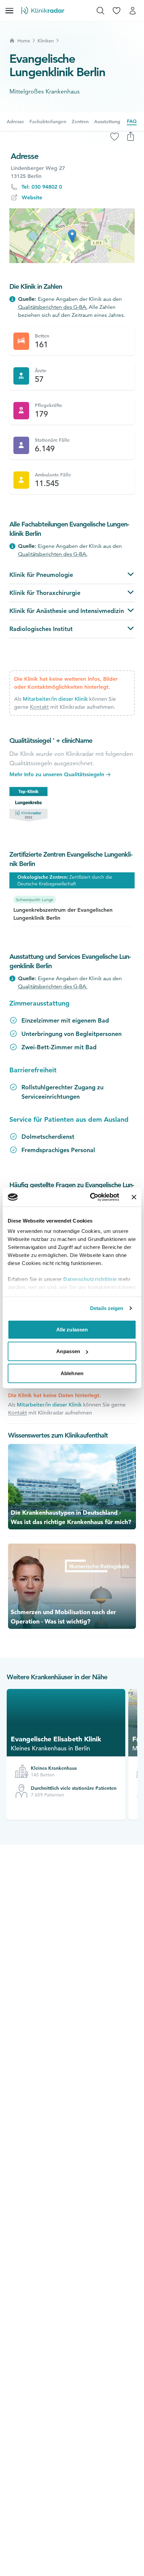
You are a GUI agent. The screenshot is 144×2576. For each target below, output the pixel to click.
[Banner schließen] (134, 1197)
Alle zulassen (72, 1329)
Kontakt (39, 707)
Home (24, 41)
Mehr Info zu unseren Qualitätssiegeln (57, 774)
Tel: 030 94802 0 (42, 187)
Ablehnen (72, 1373)
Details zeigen (107, 1308)
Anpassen (68, 1351)
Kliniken (46, 41)
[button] (72, 236)
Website (32, 197)
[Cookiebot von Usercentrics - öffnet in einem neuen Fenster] (91, 1197)
